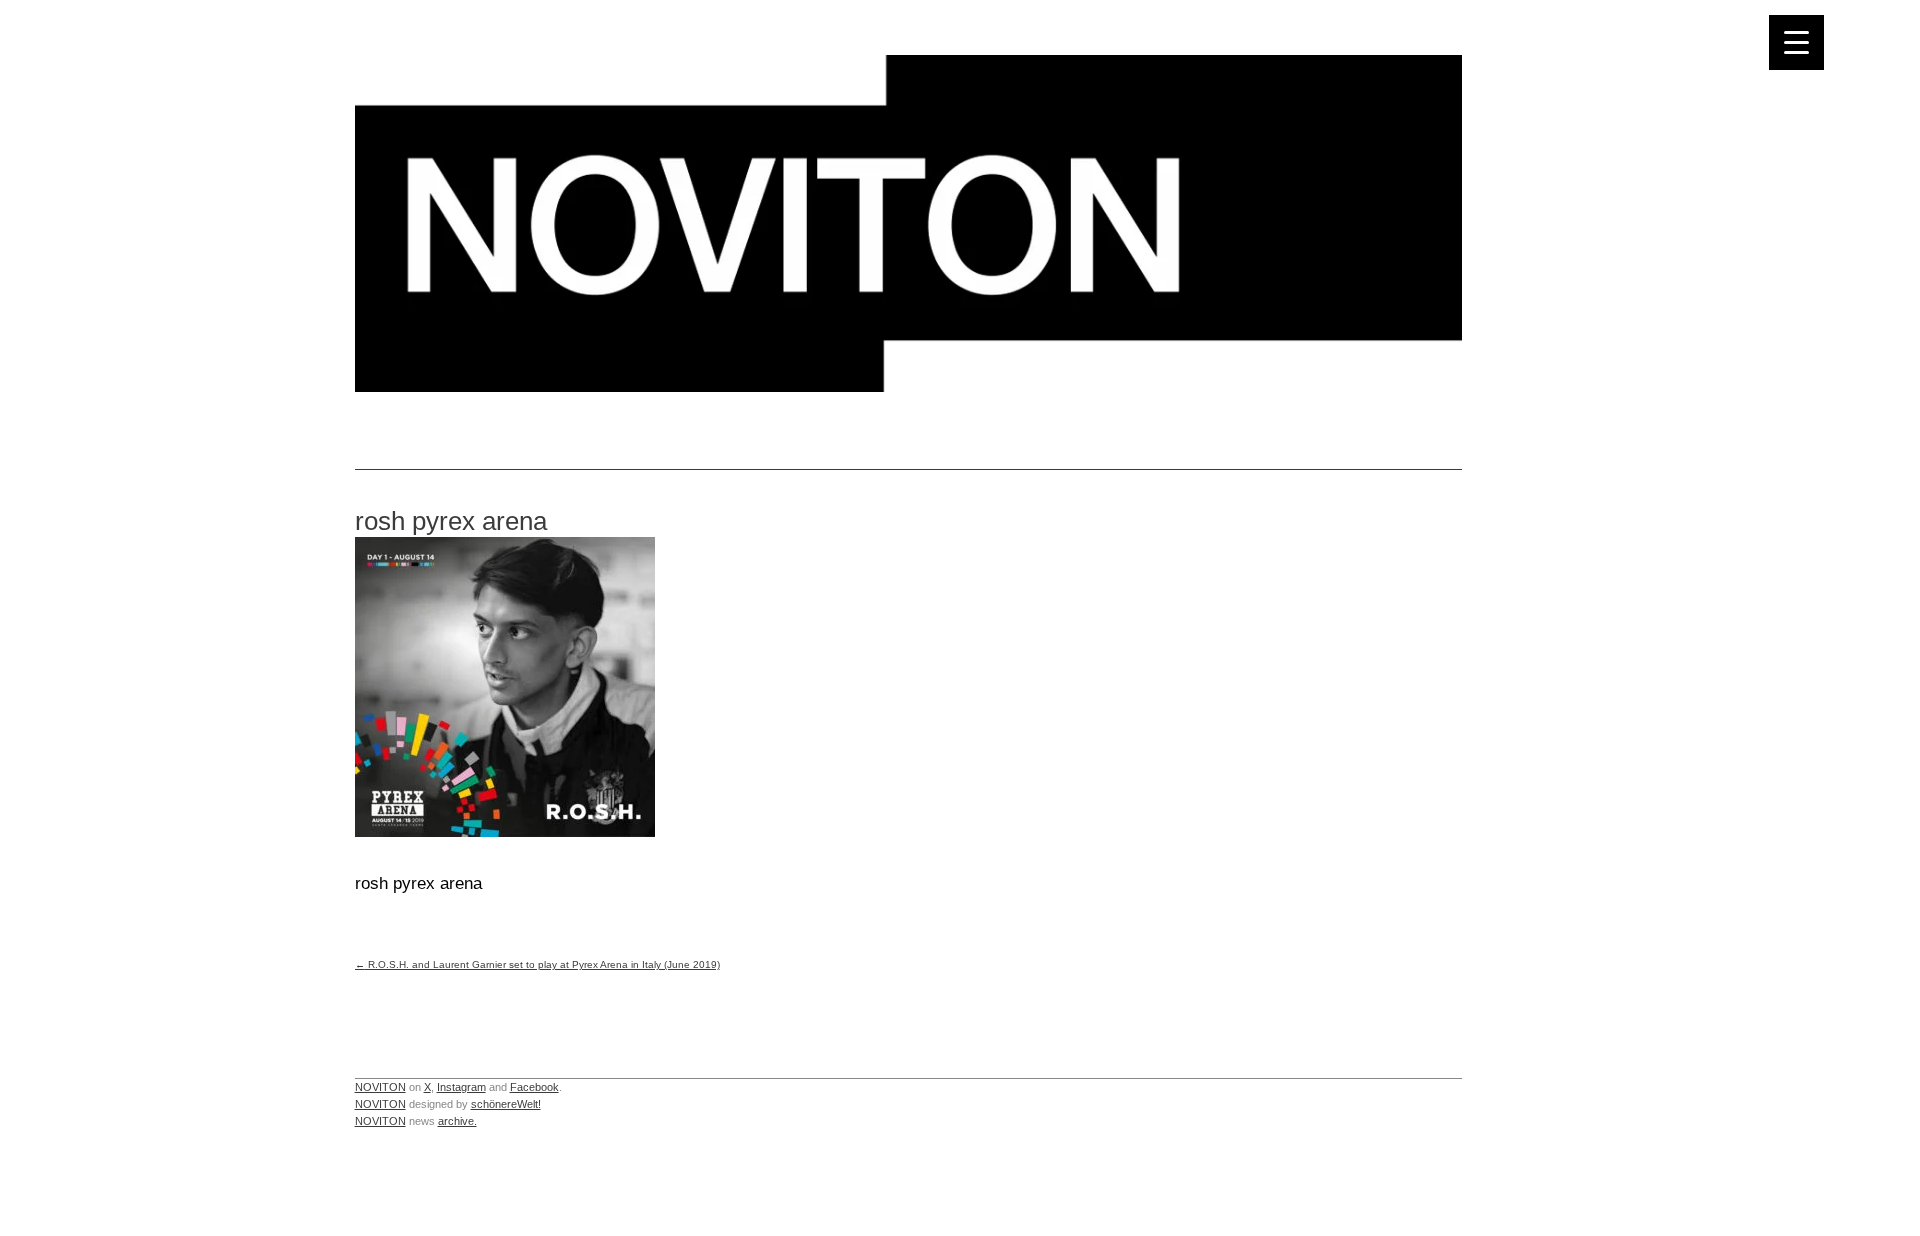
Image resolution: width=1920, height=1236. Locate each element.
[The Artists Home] (908, 386)
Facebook (534, 1087)
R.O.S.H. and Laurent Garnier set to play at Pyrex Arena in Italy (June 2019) (537, 964)
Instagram (461, 1087)
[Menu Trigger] (1796, 42)
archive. (457, 1121)
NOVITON (380, 1087)
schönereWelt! (506, 1104)
